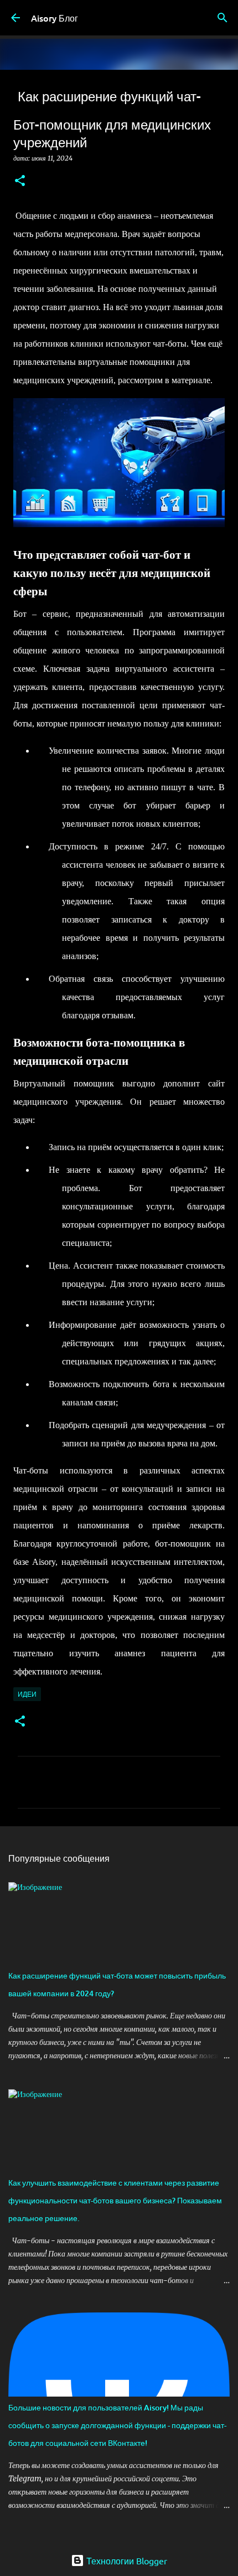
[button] (20, 181)
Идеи (27, 1694)
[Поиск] (223, 18)
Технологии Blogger (126, 2560)
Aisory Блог (55, 18)
